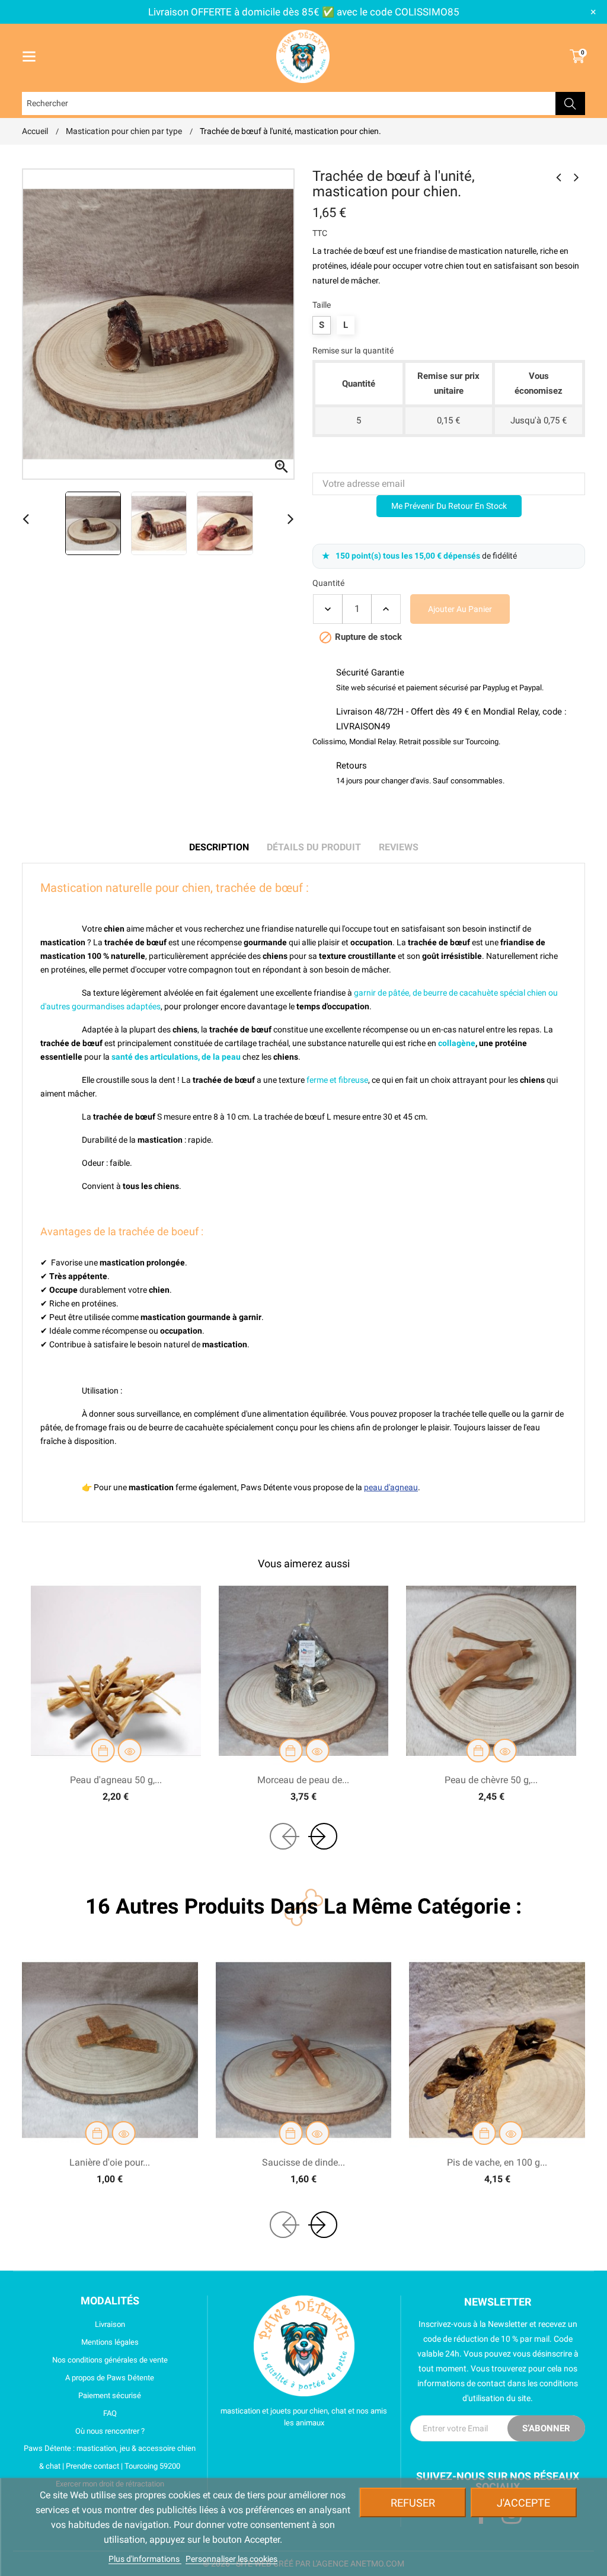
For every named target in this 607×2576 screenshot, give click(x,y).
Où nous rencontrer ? (110, 2431)
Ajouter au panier (460, 609)
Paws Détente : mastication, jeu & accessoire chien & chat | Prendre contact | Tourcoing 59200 (110, 2457)
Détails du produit (314, 847)
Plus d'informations (145, 2559)
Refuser (413, 2503)
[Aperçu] (130, 1751)
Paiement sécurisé (110, 2395)
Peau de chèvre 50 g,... (491, 1780)
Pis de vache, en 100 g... (497, 2162)
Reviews (399, 847)
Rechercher (570, 103)
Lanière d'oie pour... (110, 2162)
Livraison (110, 2324)
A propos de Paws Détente (110, 2378)
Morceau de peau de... (303, 1780)
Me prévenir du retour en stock (449, 506)
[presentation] (283, 1836)
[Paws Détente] (304, 2346)
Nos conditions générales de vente (110, 2360)
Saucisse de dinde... (303, 2162)
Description (219, 847)
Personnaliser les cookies (231, 2559)
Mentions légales (110, 2342)
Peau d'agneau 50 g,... (116, 1780)
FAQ (110, 2413)
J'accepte (523, 2503)
